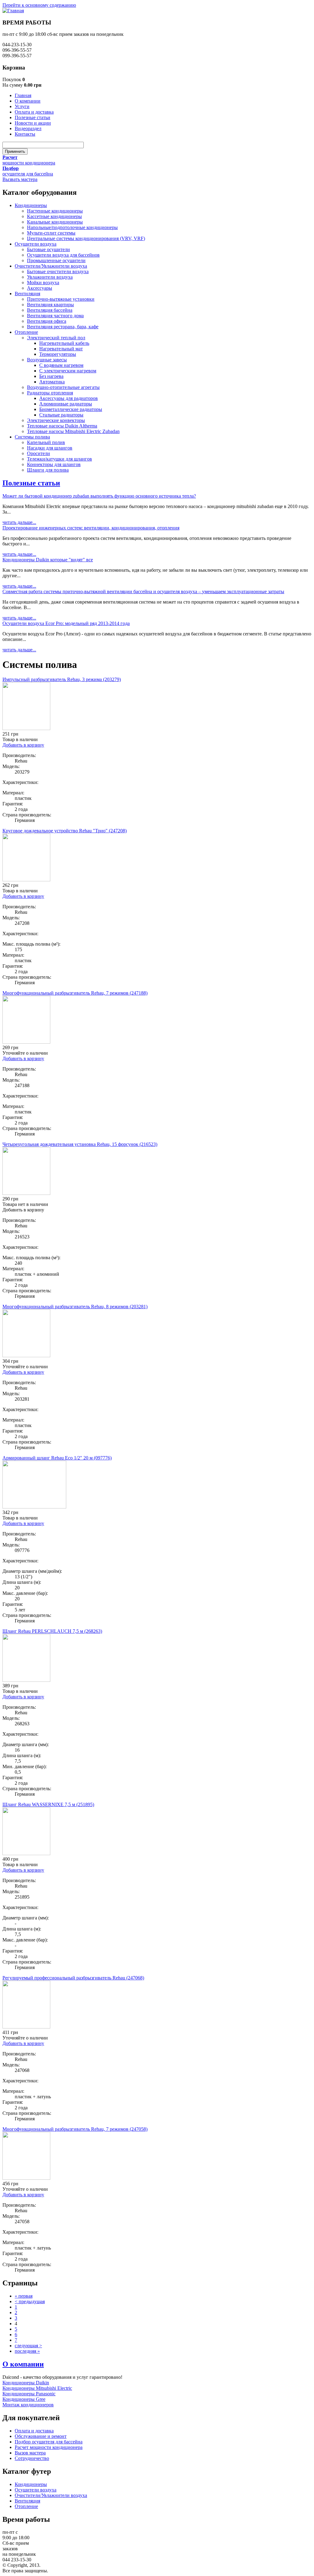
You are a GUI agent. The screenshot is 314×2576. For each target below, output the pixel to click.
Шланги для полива (48, 470)
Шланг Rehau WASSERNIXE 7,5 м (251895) (48, 1804)
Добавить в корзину (23, 745)
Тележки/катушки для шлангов (59, 459)
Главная (23, 95)
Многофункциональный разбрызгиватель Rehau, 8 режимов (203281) (75, 1307)
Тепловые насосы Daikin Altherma (62, 426)
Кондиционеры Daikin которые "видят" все (48, 560)
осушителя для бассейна (28, 174)
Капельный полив (46, 442)
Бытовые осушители (48, 249)
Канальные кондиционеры (55, 222)
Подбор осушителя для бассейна (49, 2442)
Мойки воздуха (43, 282)
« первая (24, 2296)
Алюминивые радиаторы (66, 404)
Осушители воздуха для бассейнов (63, 255)
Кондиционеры (31, 205)
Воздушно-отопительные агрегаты (63, 387)
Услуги (22, 106)
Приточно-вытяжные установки (61, 299)
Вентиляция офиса (47, 321)
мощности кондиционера (29, 163)
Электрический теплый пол (56, 338)
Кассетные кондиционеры (54, 216)
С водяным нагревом (61, 365)
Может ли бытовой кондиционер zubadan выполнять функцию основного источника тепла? (99, 496)
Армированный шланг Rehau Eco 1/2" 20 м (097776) (57, 1458)
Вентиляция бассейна (50, 310)
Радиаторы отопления (50, 393)
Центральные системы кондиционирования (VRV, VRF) (86, 238)
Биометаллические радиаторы (71, 409)
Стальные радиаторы (61, 415)
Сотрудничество (32, 2458)
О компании (28, 101)
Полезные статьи (33, 117)
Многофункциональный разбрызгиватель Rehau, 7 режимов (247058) (75, 2129)
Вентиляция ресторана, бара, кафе (63, 327)
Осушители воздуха (36, 244)
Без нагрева (51, 376)
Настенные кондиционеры (55, 211)
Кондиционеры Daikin (26, 2383)
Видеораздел (28, 128)
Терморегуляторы (58, 354)
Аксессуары (40, 288)
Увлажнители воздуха (50, 277)
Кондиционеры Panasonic (29, 2394)
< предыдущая (30, 2301)
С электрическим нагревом (68, 371)
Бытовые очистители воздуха (58, 271)
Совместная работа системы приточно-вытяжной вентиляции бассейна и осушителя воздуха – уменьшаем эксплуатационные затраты (143, 591)
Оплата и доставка (34, 112)
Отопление (26, 332)
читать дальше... (19, 522)
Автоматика (52, 382)
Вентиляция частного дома (55, 316)
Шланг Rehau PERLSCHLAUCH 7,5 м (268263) (52, 1631)
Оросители (38, 453)
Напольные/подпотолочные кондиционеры (72, 227)
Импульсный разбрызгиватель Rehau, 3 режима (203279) (62, 679)
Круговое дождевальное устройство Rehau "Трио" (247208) (65, 831)
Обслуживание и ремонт (41, 2436)
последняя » (27, 2351)
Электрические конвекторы (56, 420)
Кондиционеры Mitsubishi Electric (37, 2388)
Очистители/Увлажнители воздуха (51, 266)
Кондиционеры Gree (24, 2399)
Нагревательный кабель (64, 343)
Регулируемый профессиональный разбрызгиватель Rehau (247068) (73, 1978)
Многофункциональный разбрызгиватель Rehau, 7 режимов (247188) (75, 993)
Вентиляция (27, 294)
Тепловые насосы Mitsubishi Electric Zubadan (73, 431)
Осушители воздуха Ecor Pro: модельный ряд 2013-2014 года (66, 623)
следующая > (28, 2346)
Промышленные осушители (56, 260)
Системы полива (32, 437)
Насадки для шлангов (50, 448)
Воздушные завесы (47, 360)
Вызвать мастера (20, 179)
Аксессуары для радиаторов (69, 398)
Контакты (25, 134)
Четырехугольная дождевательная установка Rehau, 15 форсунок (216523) (80, 1144)
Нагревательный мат (61, 349)
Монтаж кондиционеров (28, 2405)
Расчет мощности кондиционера (49, 2447)
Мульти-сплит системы (51, 233)
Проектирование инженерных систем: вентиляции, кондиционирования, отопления (91, 528)
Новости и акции (33, 123)
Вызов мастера (30, 2453)
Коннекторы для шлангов (54, 464)
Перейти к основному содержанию (39, 5)
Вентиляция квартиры (50, 305)
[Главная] (13, 11)
